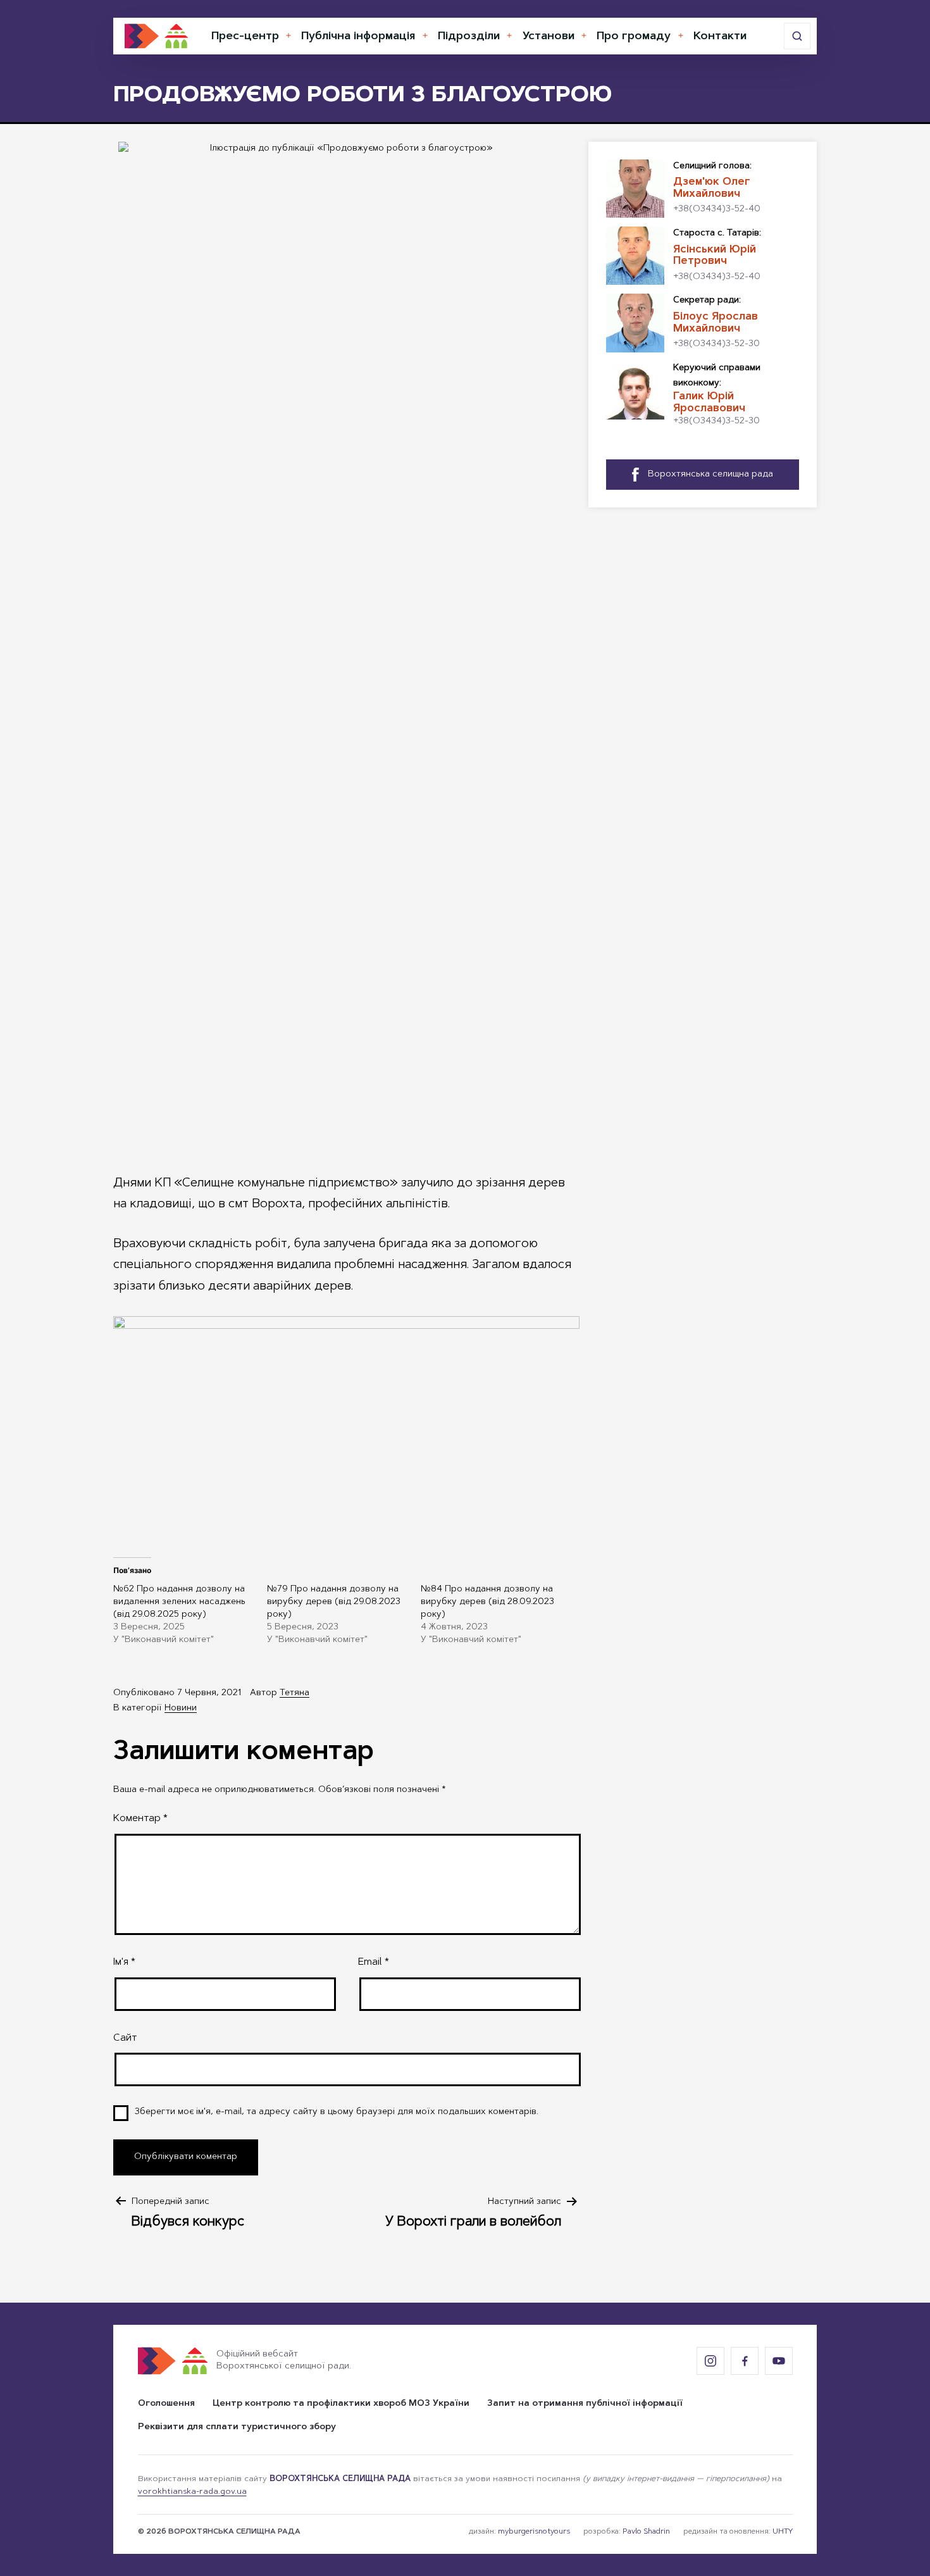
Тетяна (294, 1693)
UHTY (783, 2532)
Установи (549, 37)
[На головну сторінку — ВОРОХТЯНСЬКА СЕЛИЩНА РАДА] (156, 36)
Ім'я (124, 1962)
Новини (181, 1708)
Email (374, 1962)
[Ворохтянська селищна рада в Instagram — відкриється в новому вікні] (710, 2361)
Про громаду (634, 37)
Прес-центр (245, 37)
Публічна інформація (358, 37)
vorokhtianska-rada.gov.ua (192, 2492)
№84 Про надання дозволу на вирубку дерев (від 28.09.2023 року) (487, 1602)
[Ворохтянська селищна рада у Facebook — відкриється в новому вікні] (745, 2361)
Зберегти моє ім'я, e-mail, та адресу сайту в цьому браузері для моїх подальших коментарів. (337, 2112)
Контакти (720, 37)
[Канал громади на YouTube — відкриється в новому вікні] (779, 2361)
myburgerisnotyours (534, 2532)
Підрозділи (469, 37)
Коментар (140, 1819)
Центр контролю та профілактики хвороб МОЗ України (341, 2404)
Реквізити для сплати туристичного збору (237, 2427)
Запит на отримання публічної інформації (585, 2404)
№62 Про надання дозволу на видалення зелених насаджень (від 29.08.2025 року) (179, 1602)
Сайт (125, 2038)
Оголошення (166, 2404)
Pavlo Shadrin (646, 2532)
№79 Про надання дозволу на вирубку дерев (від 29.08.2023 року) (334, 1602)
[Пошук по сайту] (797, 36)
